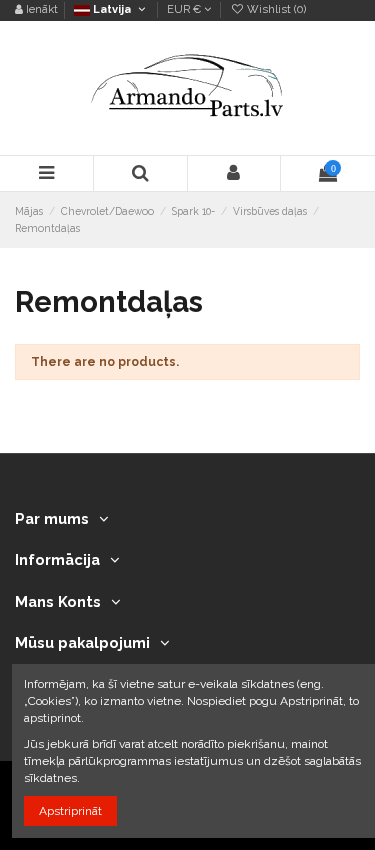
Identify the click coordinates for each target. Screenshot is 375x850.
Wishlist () (275, 9)
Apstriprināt (70, 811)
